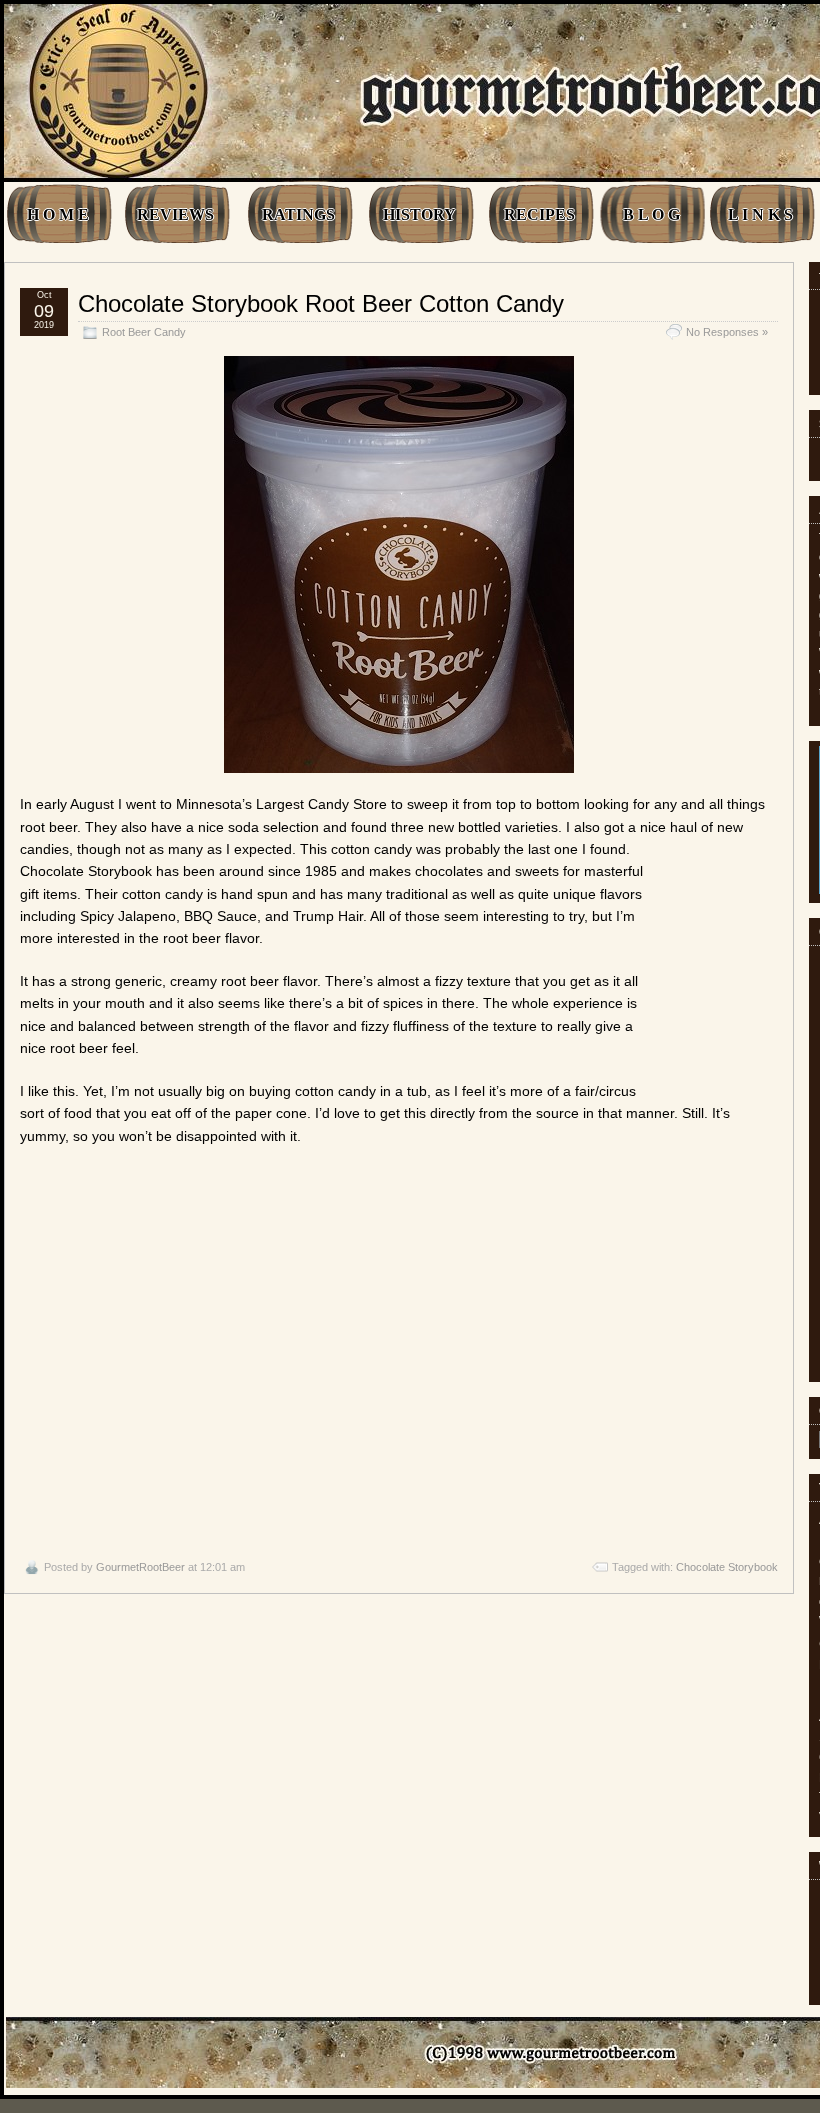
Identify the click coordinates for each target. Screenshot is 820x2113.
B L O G (651, 214)
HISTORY (419, 214)
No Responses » (727, 332)
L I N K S (760, 214)
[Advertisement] (399, 1352)
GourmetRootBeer (140, 1567)
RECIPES (539, 214)
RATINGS (298, 214)
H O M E (58, 214)
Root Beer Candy (144, 332)
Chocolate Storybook (727, 1567)
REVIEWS (175, 214)
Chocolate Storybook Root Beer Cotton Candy (321, 303)
